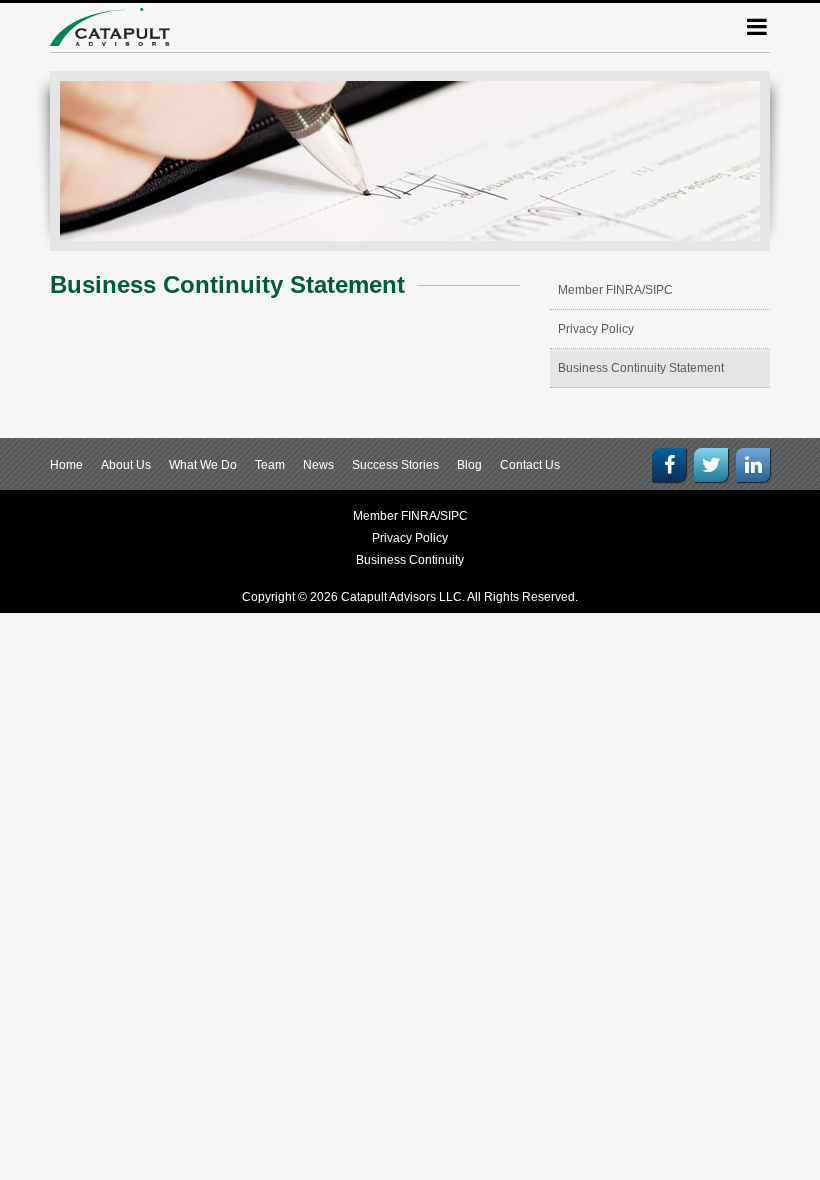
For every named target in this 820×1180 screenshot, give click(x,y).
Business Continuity (410, 560)
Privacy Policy (596, 329)
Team (270, 465)
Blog (469, 465)
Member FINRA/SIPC (615, 290)
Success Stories (395, 465)
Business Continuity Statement (641, 368)
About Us (126, 465)
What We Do (203, 465)
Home (66, 465)
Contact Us (530, 465)
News (318, 465)
